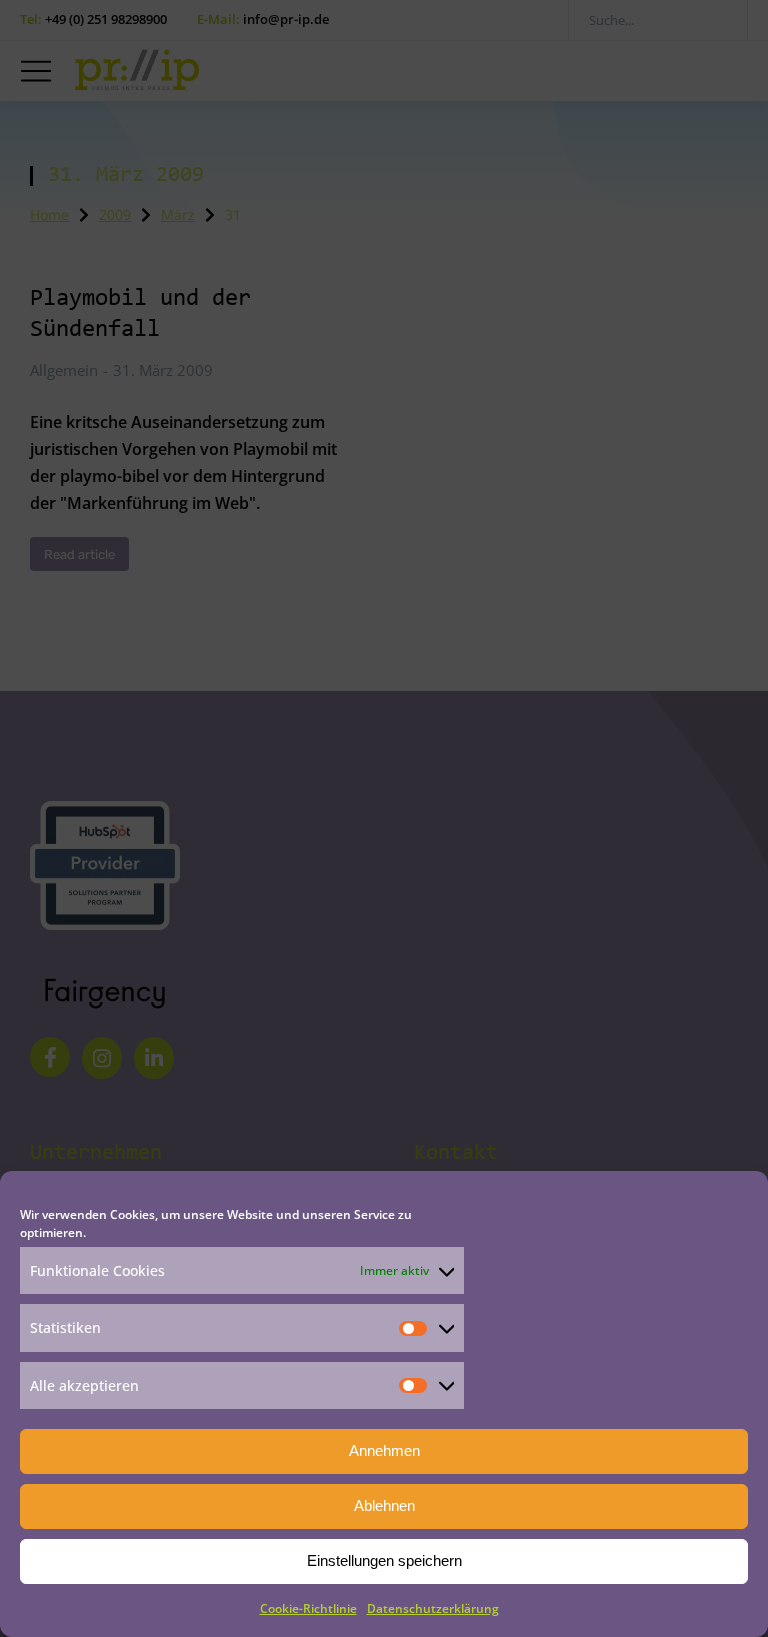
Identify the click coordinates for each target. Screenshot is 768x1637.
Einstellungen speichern (384, 1560)
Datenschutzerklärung (433, 1608)
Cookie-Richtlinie (308, 1608)
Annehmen (384, 1450)
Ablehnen (384, 1505)
